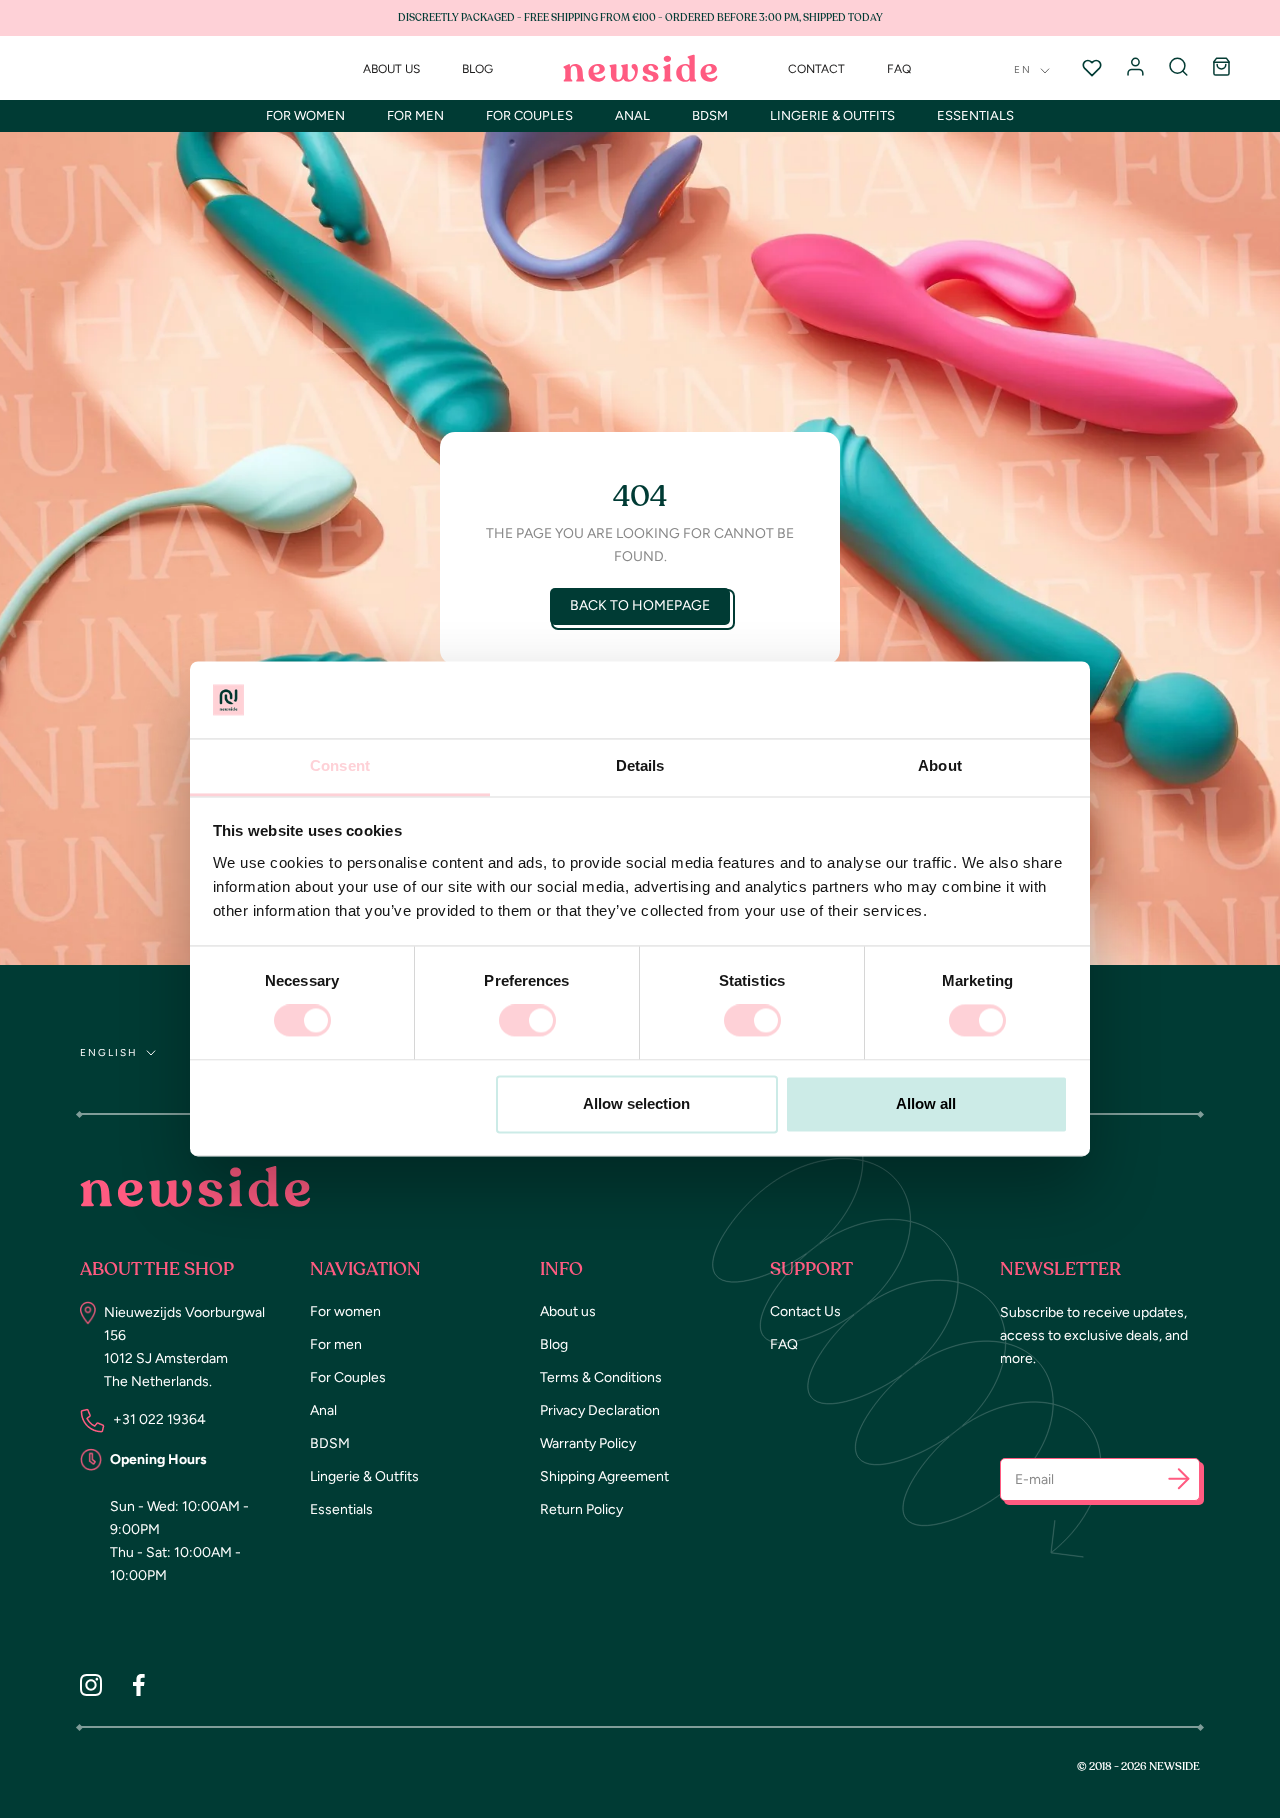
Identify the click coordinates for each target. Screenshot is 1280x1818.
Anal (632, 115)
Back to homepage (640, 605)
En (1023, 69)
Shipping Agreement (604, 1476)
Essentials (975, 115)
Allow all (926, 1103)
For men (415, 115)
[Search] (1178, 68)
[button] (1179, 1482)
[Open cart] (1221, 68)
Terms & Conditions (601, 1377)
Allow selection (636, 1103)
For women (305, 115)
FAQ (899, 69)
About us (391, 69)
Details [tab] (640, 765)
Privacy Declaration (600, 1410)
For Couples (529, 115)
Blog (477, 69)
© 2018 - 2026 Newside (1138, 1766)
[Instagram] (91, 1684)
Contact (816, 69)
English (109, 1052)
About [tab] (940, 765)
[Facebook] (139, 1684)
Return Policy (581, 1509)
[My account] (1135, 68)
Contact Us (805, 1311)
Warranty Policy (588, 1443)
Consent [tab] (340, 765)
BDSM (710, 115)
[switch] (527, 1021)
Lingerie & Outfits (832, 115)
